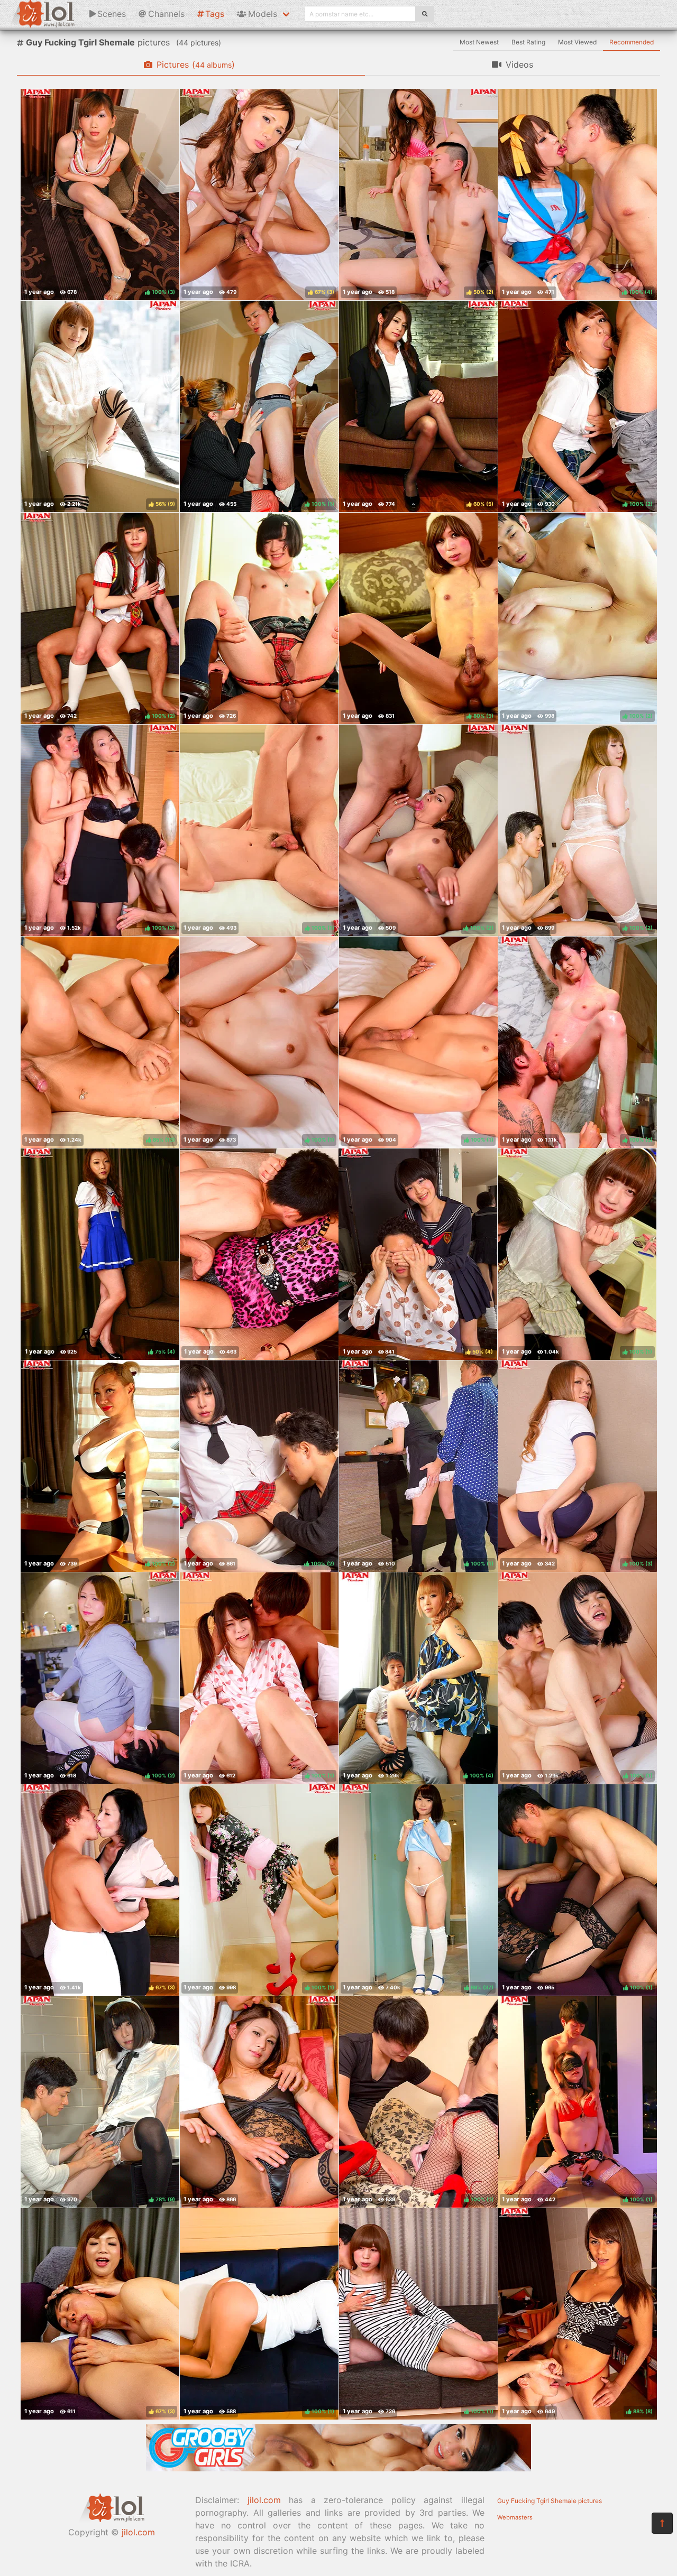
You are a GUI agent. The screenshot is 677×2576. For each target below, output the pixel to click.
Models (263, 14)
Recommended (632, 42)
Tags (215, 14)
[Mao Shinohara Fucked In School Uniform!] (259, 618)
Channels (166, 14)
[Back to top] (662, 2523)
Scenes (112, 14)
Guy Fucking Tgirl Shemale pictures (550, 2501)
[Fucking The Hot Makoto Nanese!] (259, 2102)
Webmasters (515, 2517)
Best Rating (528, 42)
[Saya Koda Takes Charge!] (259, 1254)
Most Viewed (577, 42)
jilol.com (138, 2532)
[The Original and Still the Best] (338, 2468)
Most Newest (479, 42)
